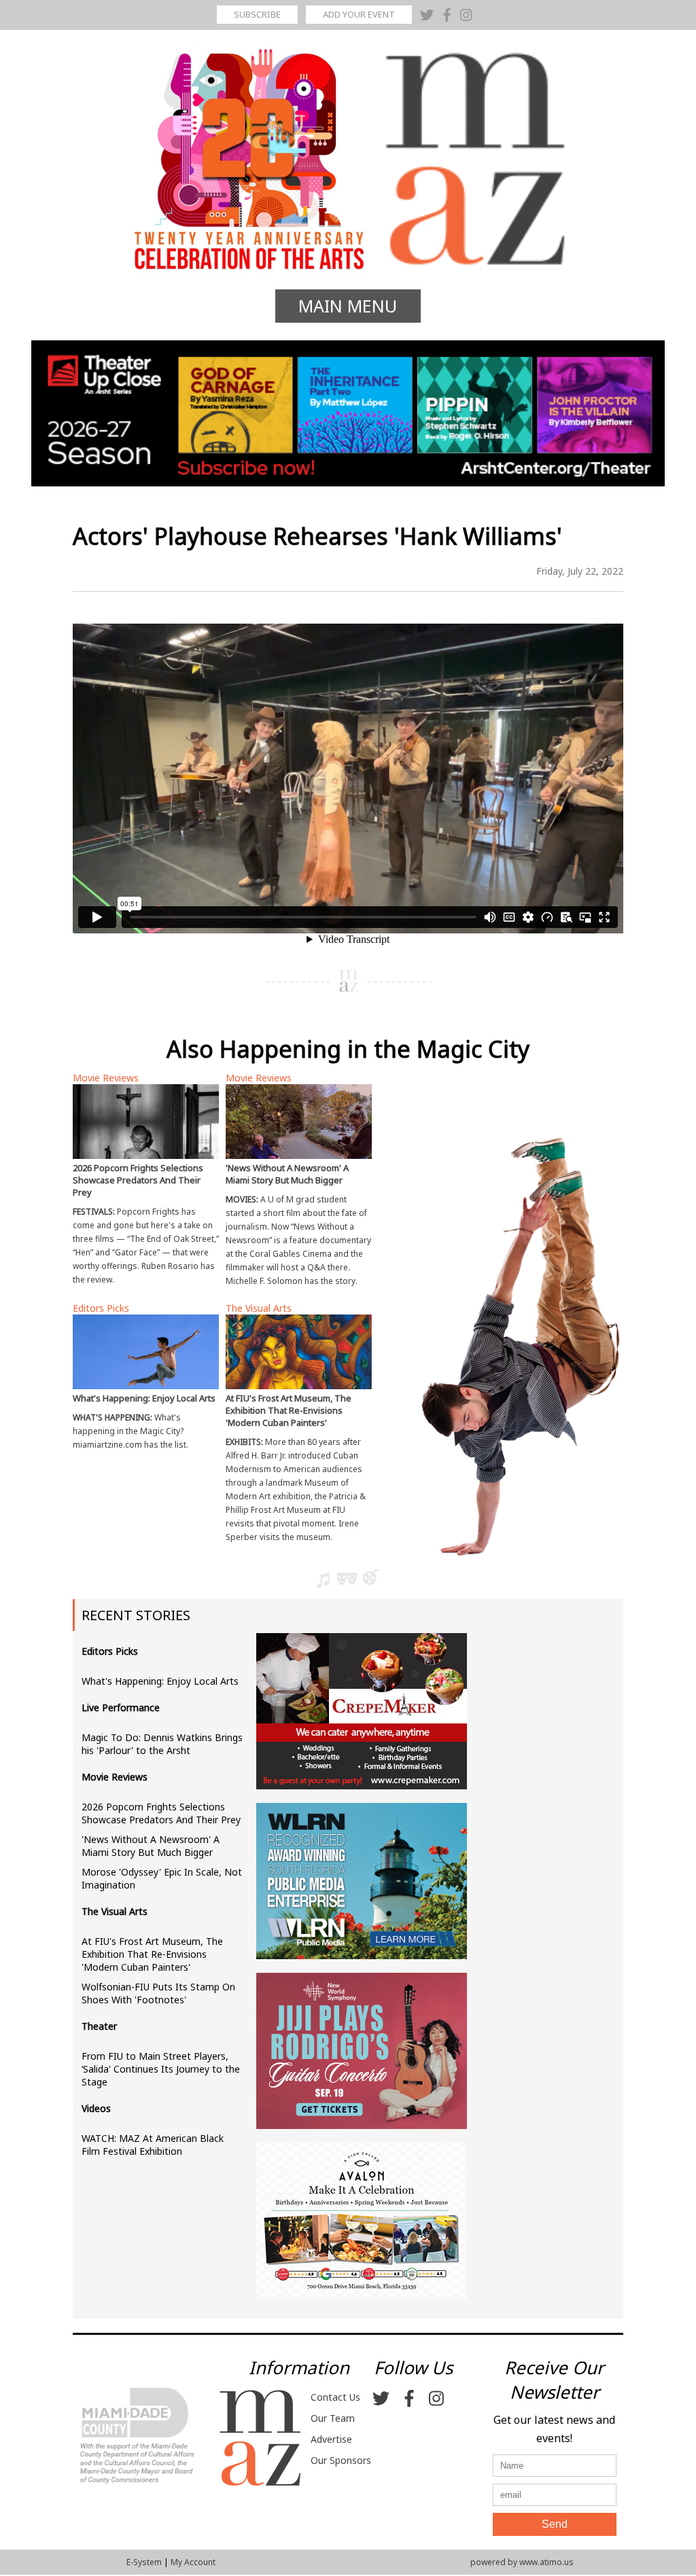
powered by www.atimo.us (522, 2562)
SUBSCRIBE (257, 14)
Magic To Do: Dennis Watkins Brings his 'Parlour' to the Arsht (162, 1744)
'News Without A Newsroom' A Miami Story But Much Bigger (151, 1846)
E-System (144, 2562)
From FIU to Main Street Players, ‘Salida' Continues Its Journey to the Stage (161, 2069)
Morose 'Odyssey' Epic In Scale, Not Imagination (162, 1878)
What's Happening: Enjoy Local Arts (160, 1681)
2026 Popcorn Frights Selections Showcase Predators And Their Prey (161, 1813)
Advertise (331, 2439)
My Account (193, 2562)
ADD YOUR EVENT (359, 14)
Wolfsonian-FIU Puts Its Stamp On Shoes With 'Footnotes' (158, 1993)
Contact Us (335, 2397)
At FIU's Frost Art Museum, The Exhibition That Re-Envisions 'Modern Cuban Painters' (152, 1954)
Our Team (333, 2418)
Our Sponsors (341, 2460)
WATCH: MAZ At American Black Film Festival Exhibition (153, 2145)
